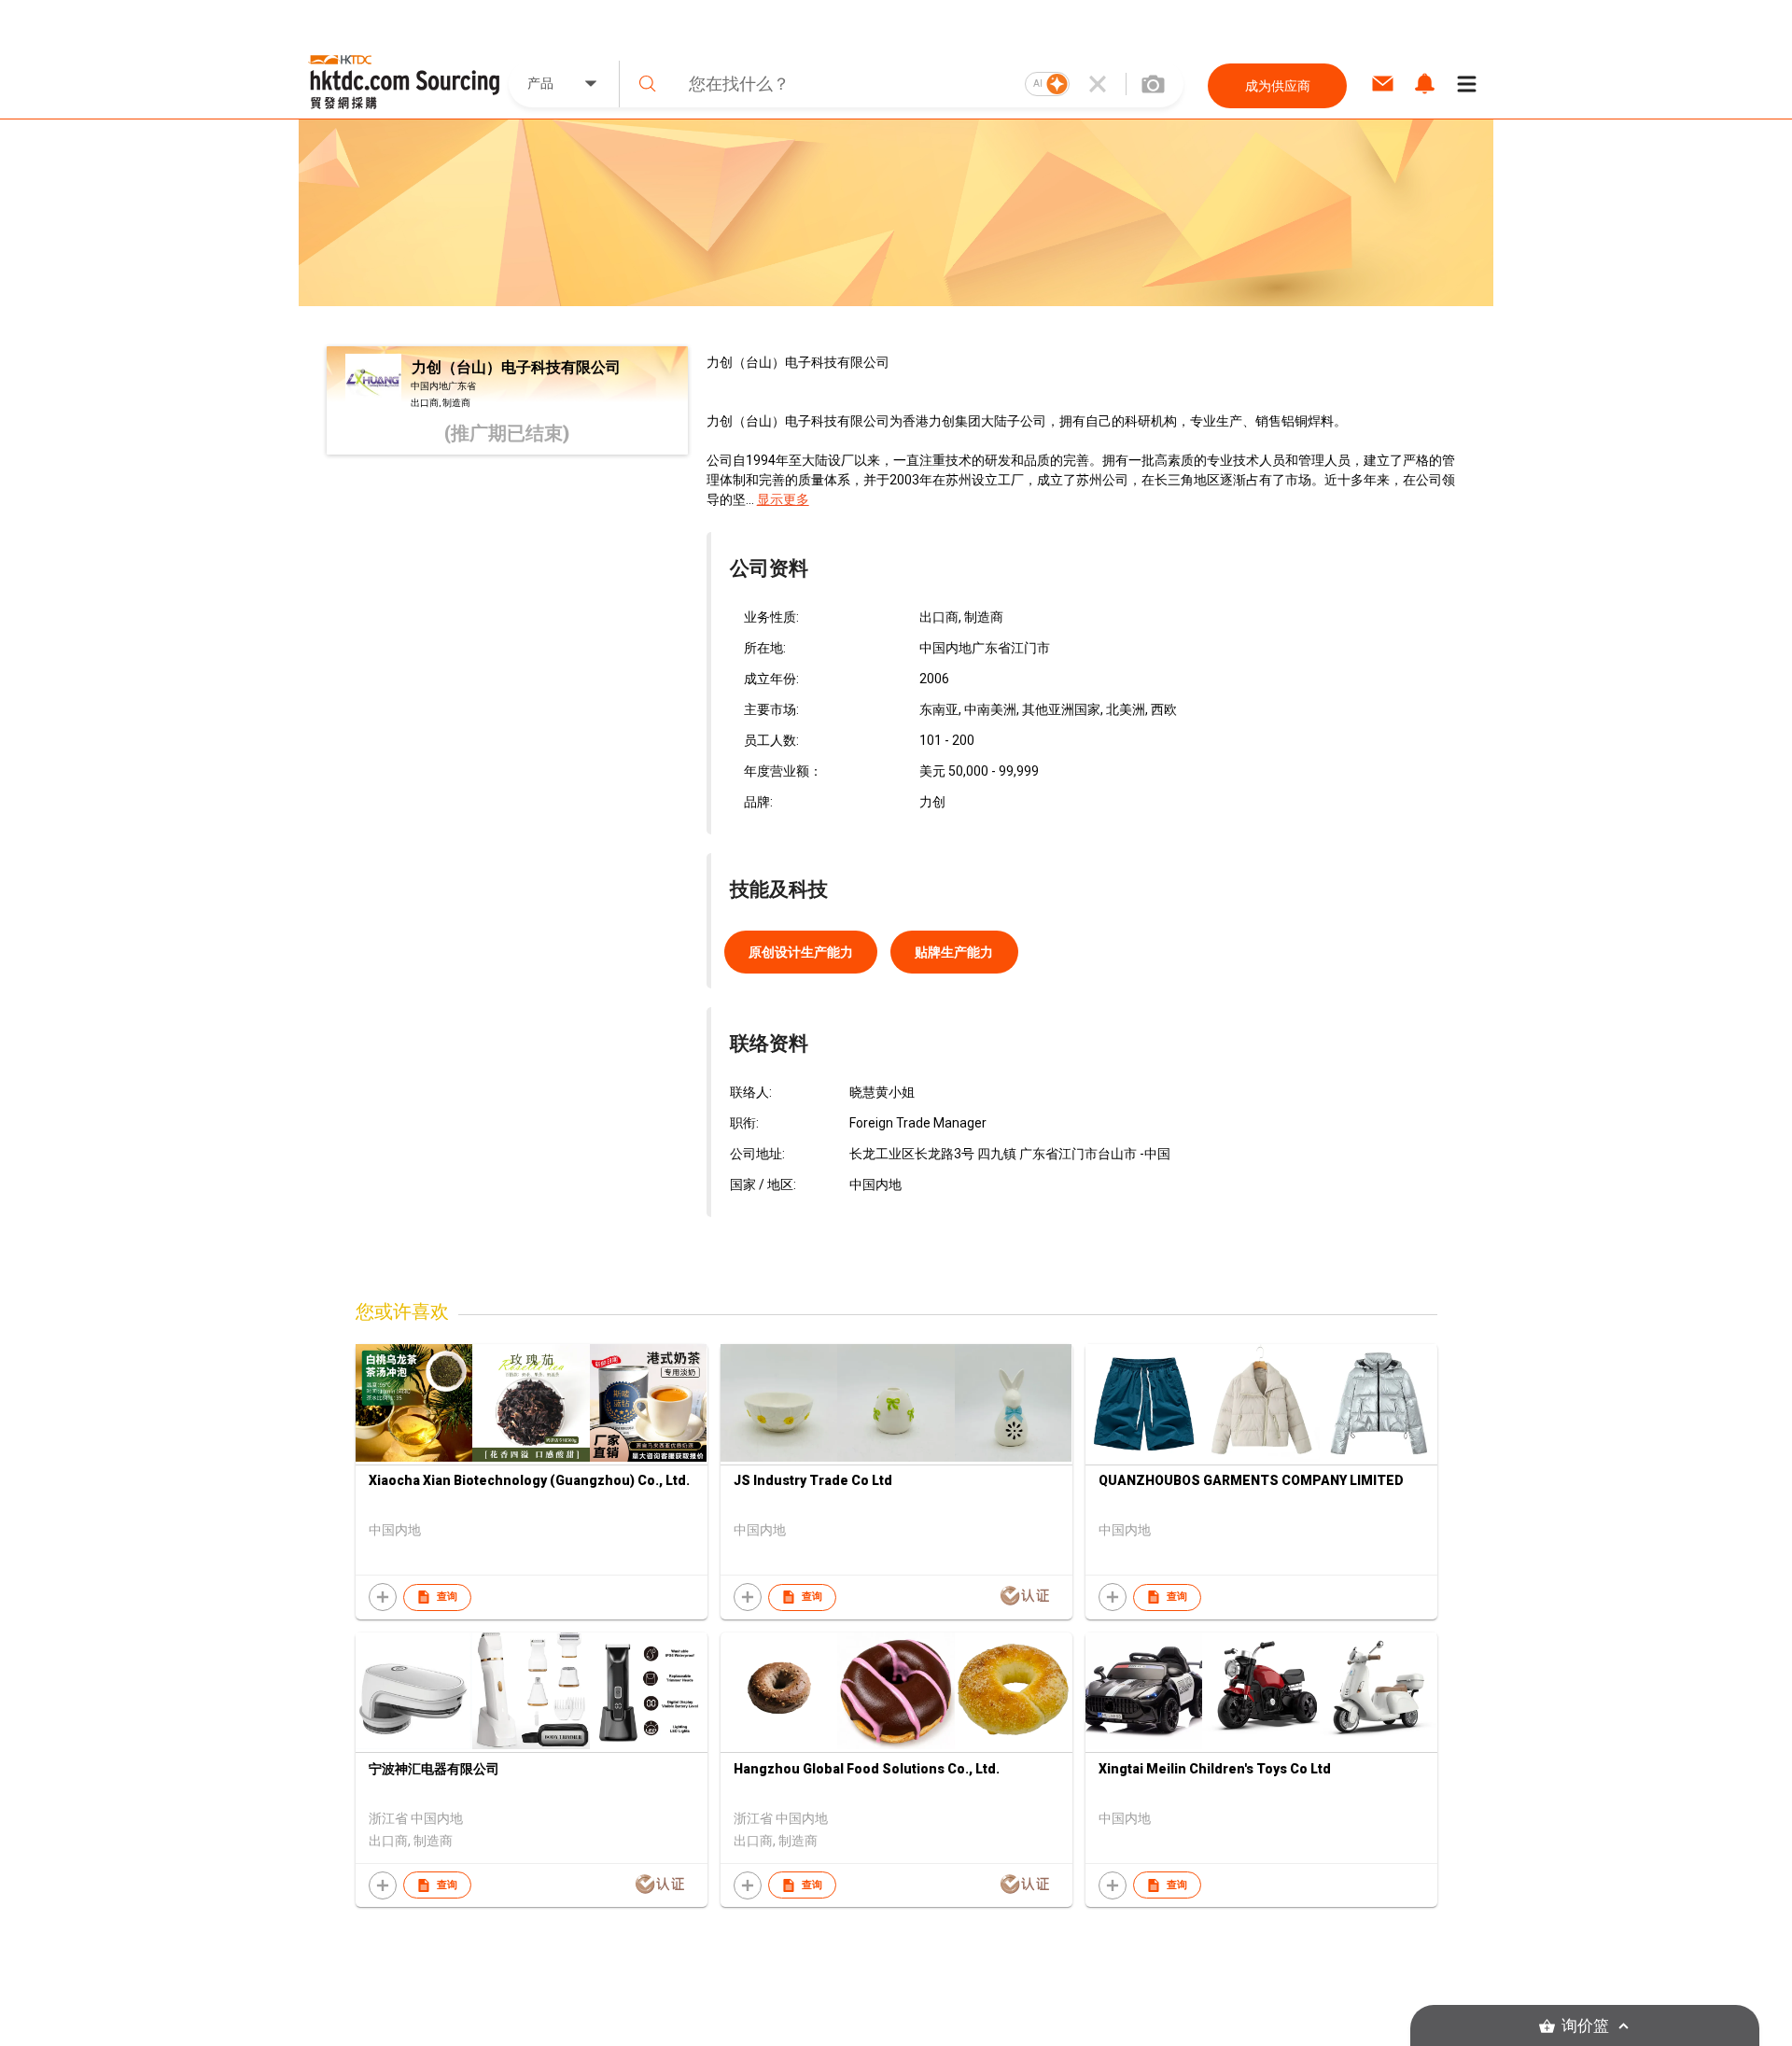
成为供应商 (1278, 86)
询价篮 (1585, 2026)
